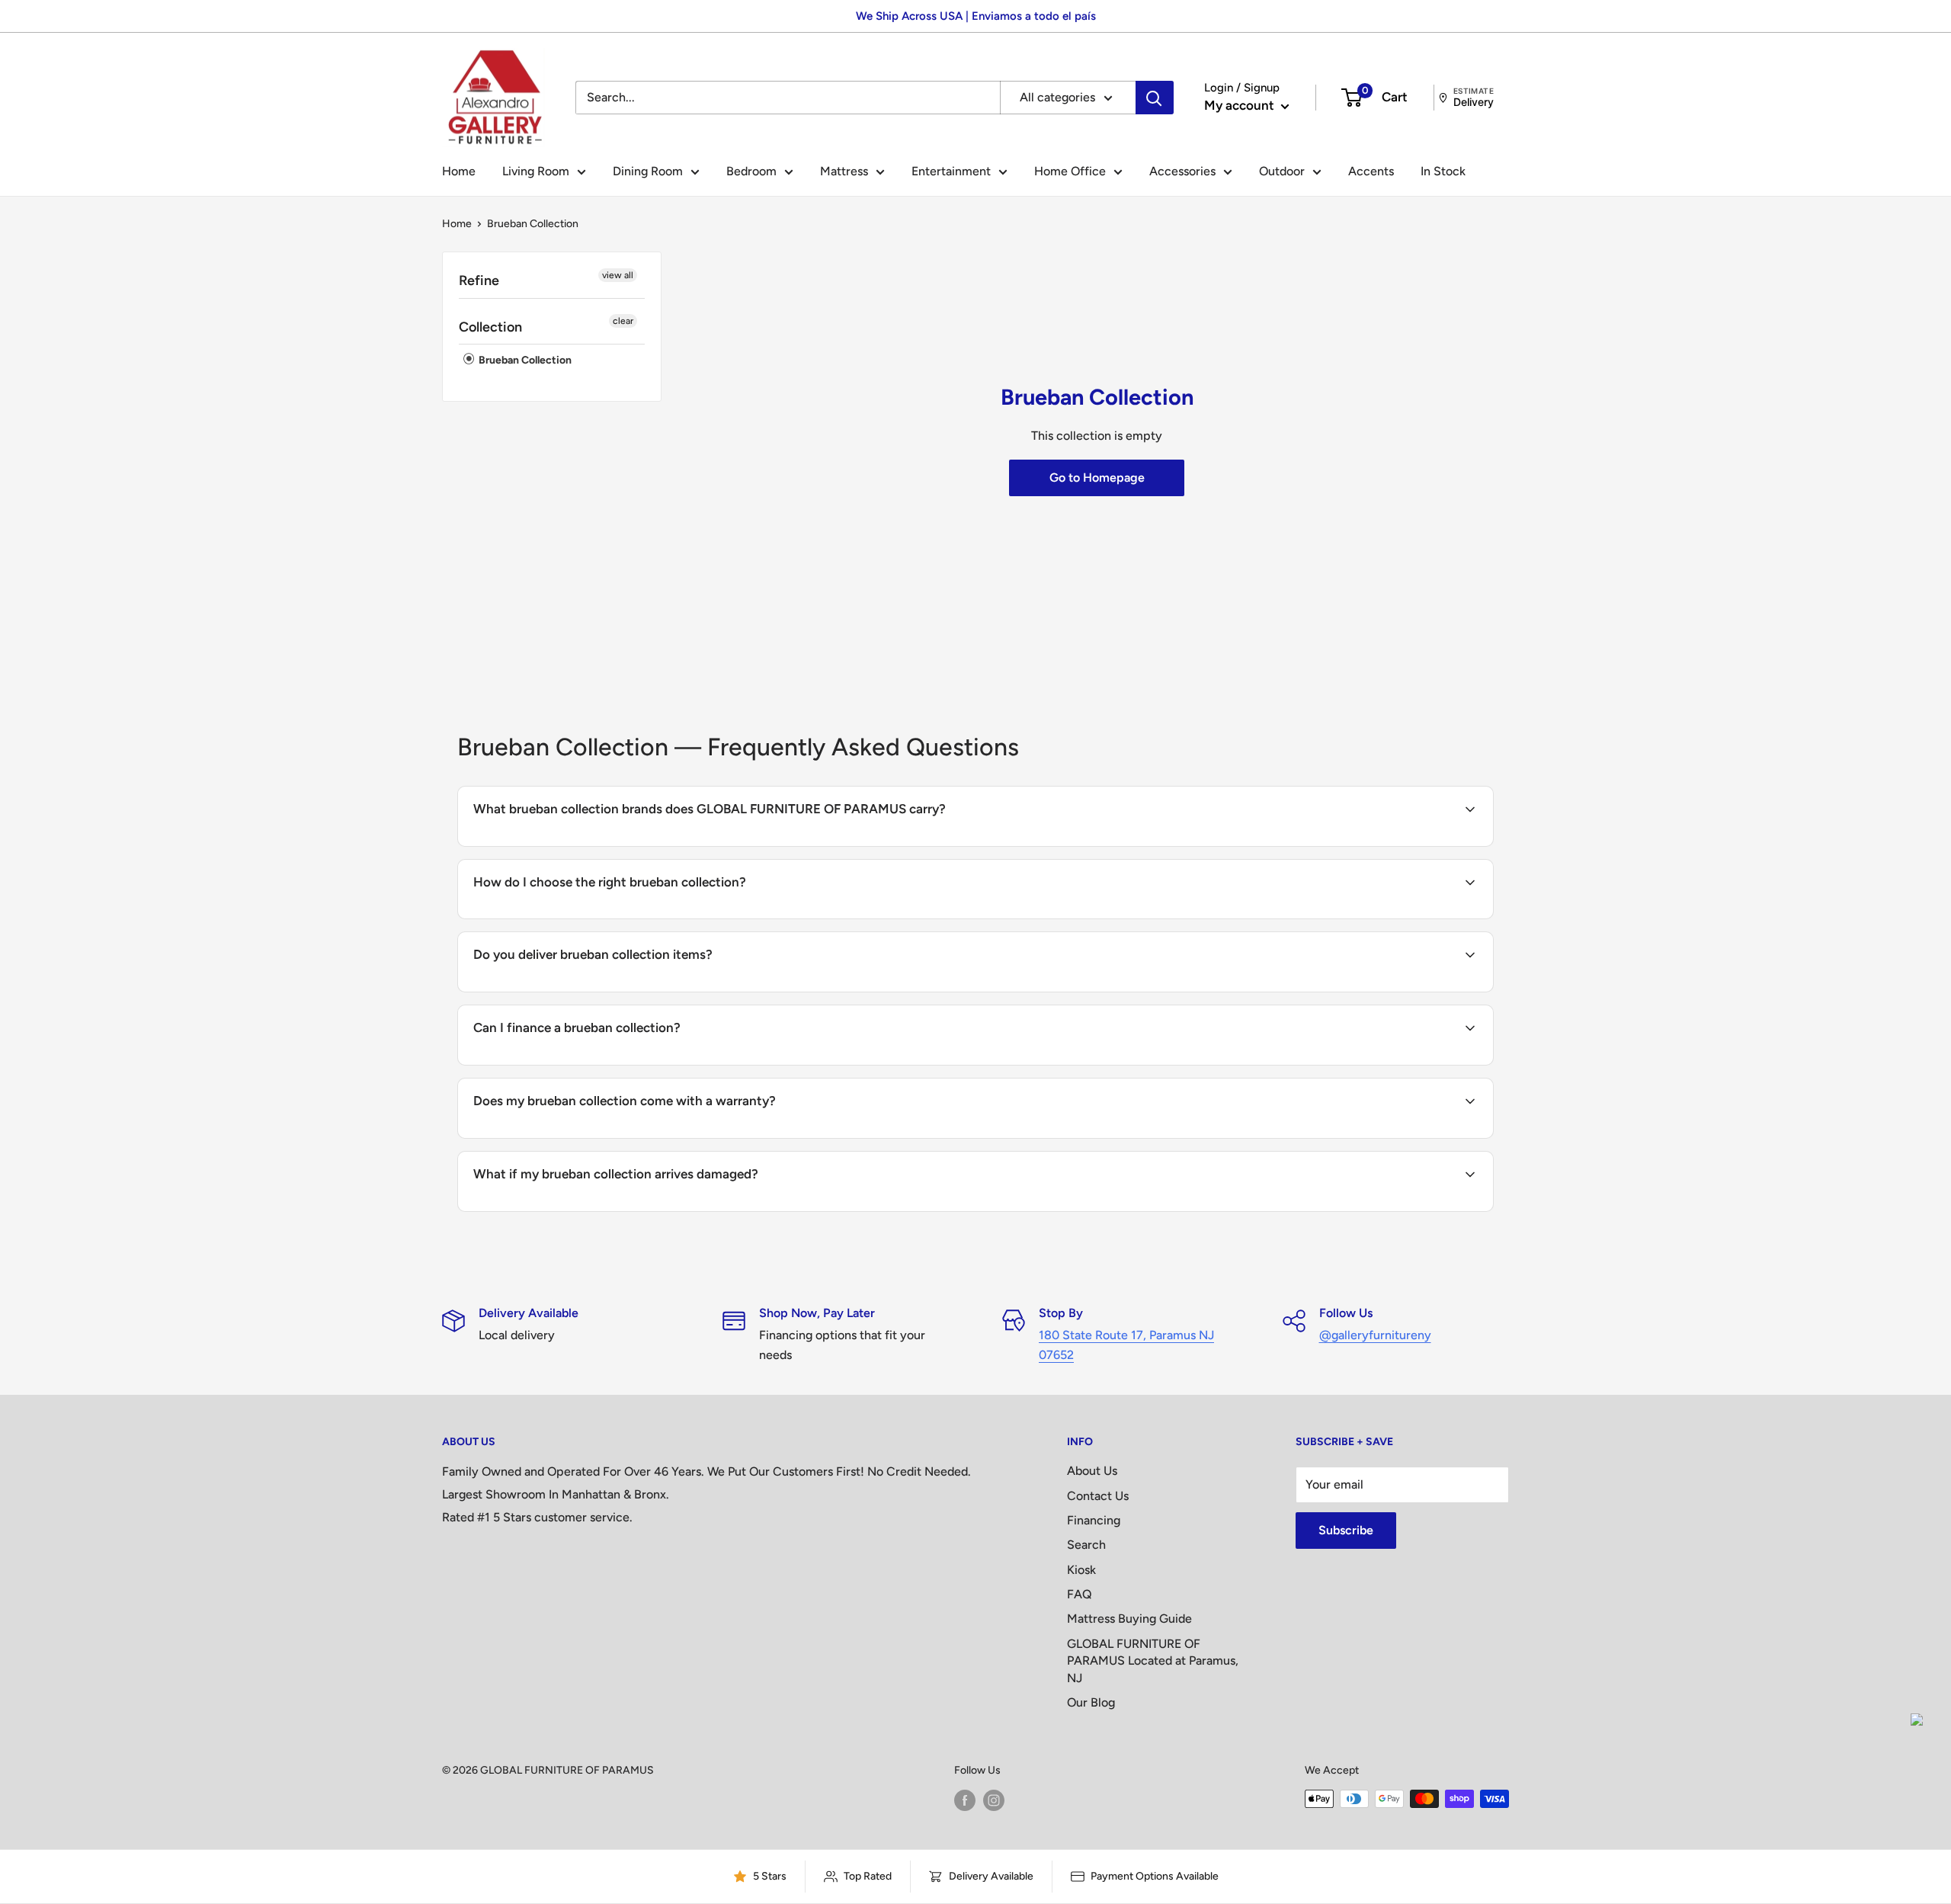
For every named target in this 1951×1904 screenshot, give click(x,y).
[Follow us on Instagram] (994, 1800)
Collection (490, 327)
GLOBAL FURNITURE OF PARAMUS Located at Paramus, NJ (1153, 1661)
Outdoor (1282, 171)
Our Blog (1091, 1702)
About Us (1092, 1471)
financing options (597, 1064)
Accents (1371, 171)
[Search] (1155, 98)
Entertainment (951, 171)
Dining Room (648, 171)
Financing (1094, 1520)
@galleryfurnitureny (1375, 1335)
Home (459, 171)
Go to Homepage (1097, 478)
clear (623, 321)
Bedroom (751, 171)
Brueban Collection (524, 361)
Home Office (1070, 171)
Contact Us (1098, 1496)
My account (1241, 105)
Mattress (844, 171)
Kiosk (1081, 1570)
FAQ (1080, 1594)
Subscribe (1346, 1530)
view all (618, 275)
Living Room (536, 171)
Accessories (1182, 171)
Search (1086, 1545)
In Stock (1443, 171)
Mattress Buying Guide (1129, 1619)
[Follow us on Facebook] (965, 1800)
